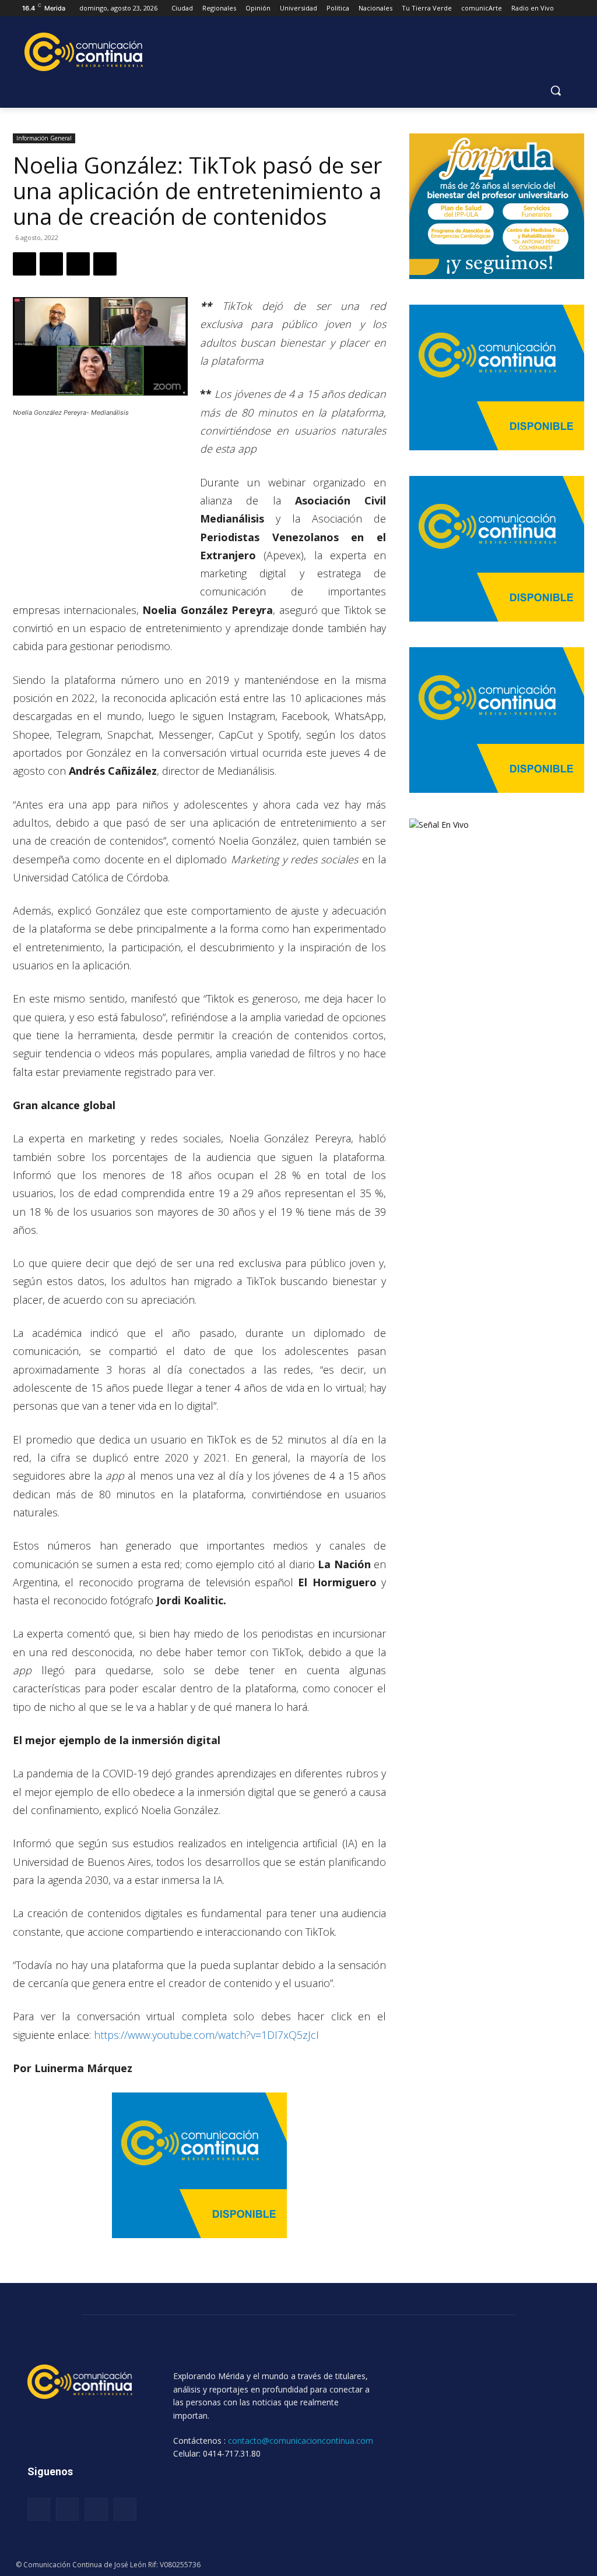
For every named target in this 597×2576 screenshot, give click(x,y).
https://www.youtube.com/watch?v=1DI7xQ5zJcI (206, 2035)
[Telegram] (105, 264)
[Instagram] (67, 2509)
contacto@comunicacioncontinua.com (301, 2441)
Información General (44, 138)
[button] (556, 90)
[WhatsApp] (78, 264)
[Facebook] (24, 264)
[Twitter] (51, 264)
